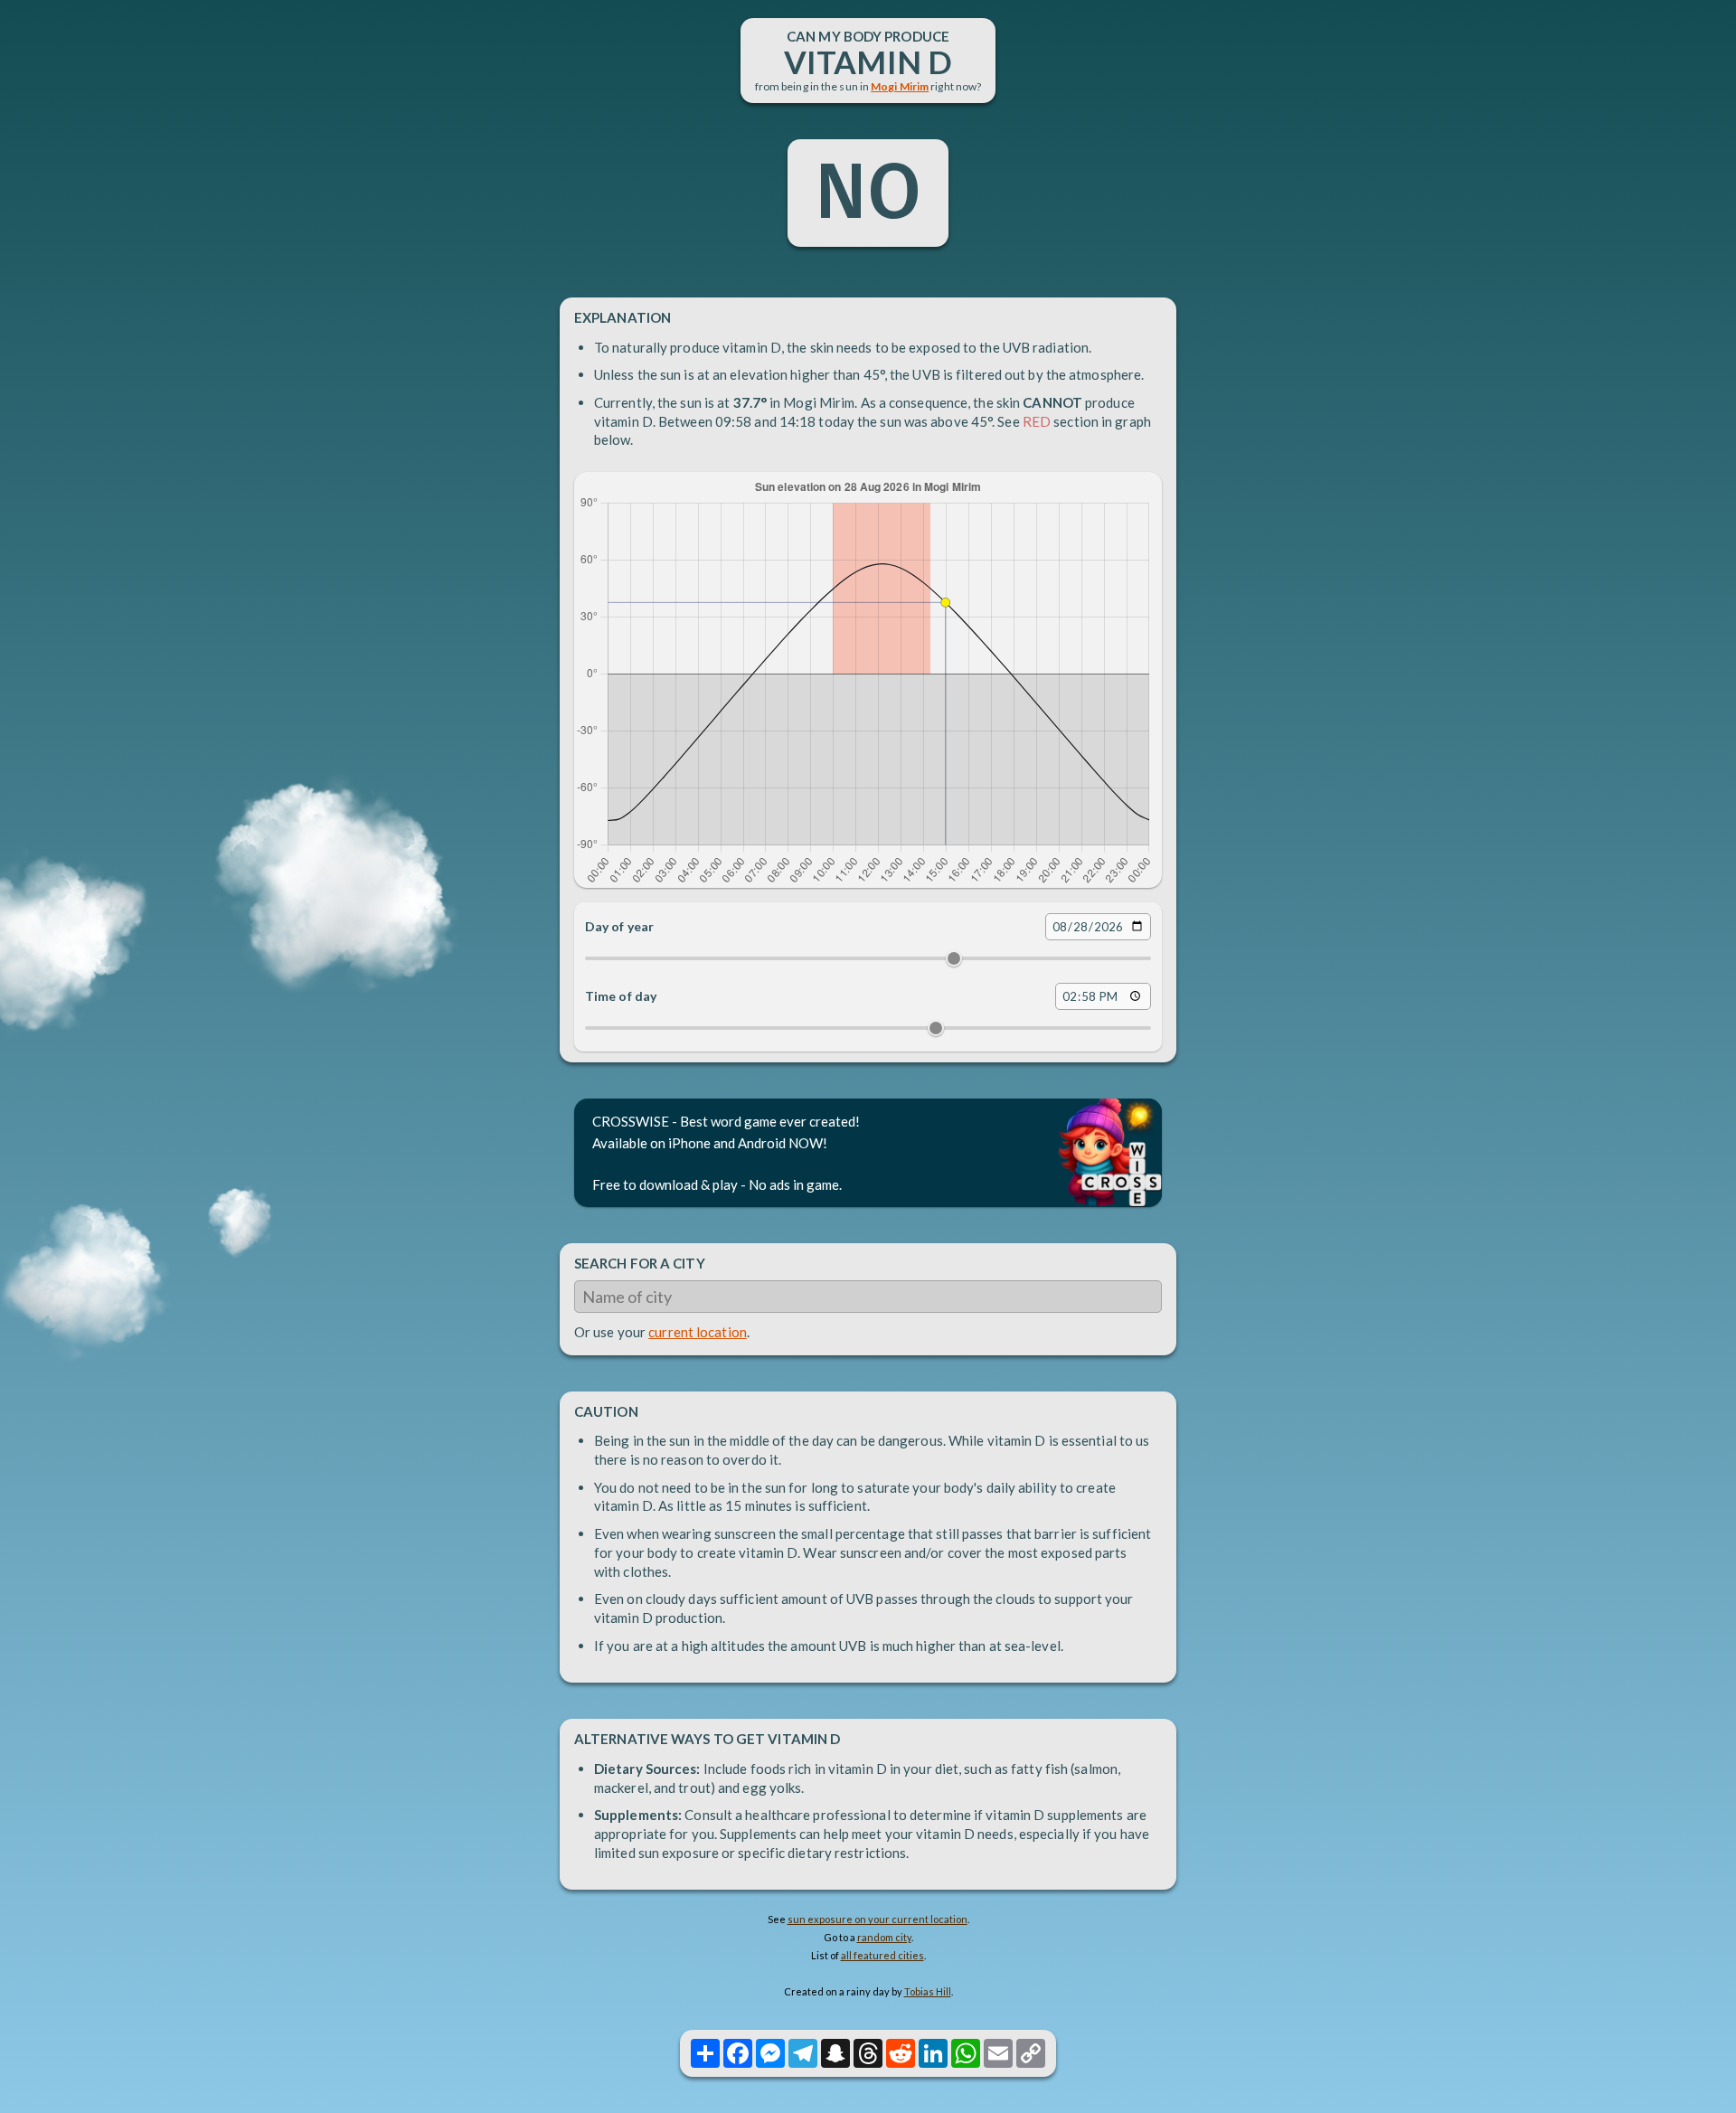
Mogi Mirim (900, 86)
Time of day (621, 996)
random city (884, 1937)
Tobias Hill (928, 1991)
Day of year (619, 926)
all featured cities (882, 1955)
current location (698, 1332)
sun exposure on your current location (877, 1919)
